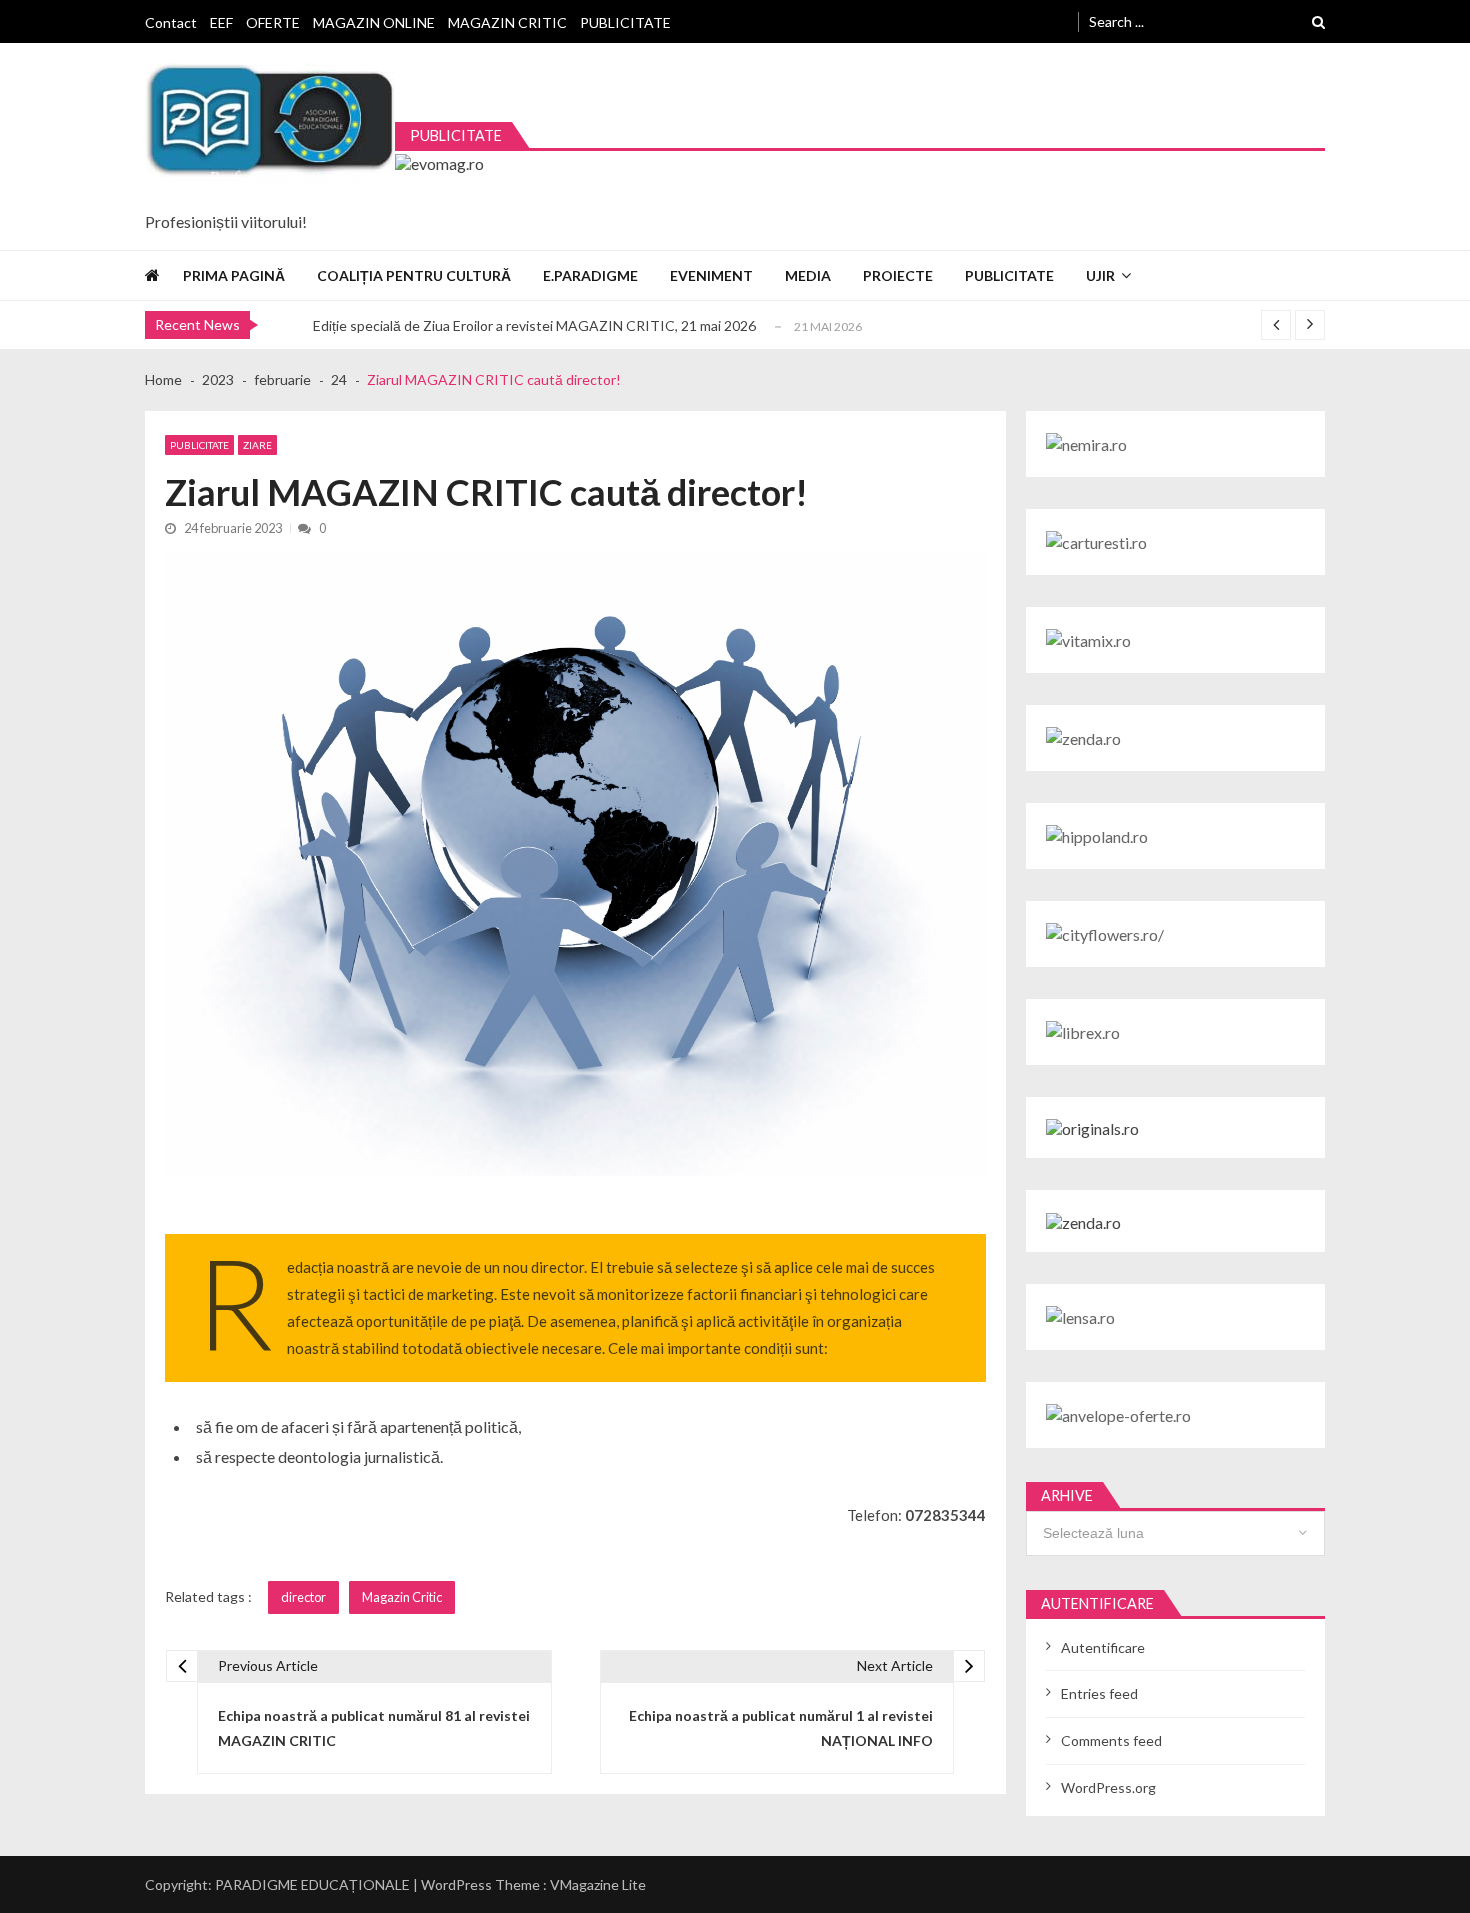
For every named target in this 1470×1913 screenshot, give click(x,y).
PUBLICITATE (625, 22)
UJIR (1100, 275)
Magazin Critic (402, 1597)
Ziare (257, 445)
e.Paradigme (590, 275)
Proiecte (898, 275)
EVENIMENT (711, 275)
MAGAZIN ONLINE (374, 22)
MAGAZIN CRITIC (507, 22)
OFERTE (273, 22)
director (303, 1597)
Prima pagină (234, 275)
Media (808, 275)
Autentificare (1103, 1647)
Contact (171, 22)
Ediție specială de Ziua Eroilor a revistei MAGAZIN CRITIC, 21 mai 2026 (534, 325)
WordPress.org (1108, 1787)
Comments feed (1111, 1740)
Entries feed (1099, 1693)
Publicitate (1009, 275)
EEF (221, 22)
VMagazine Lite (598, 1884)
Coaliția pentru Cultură (414, 275)
